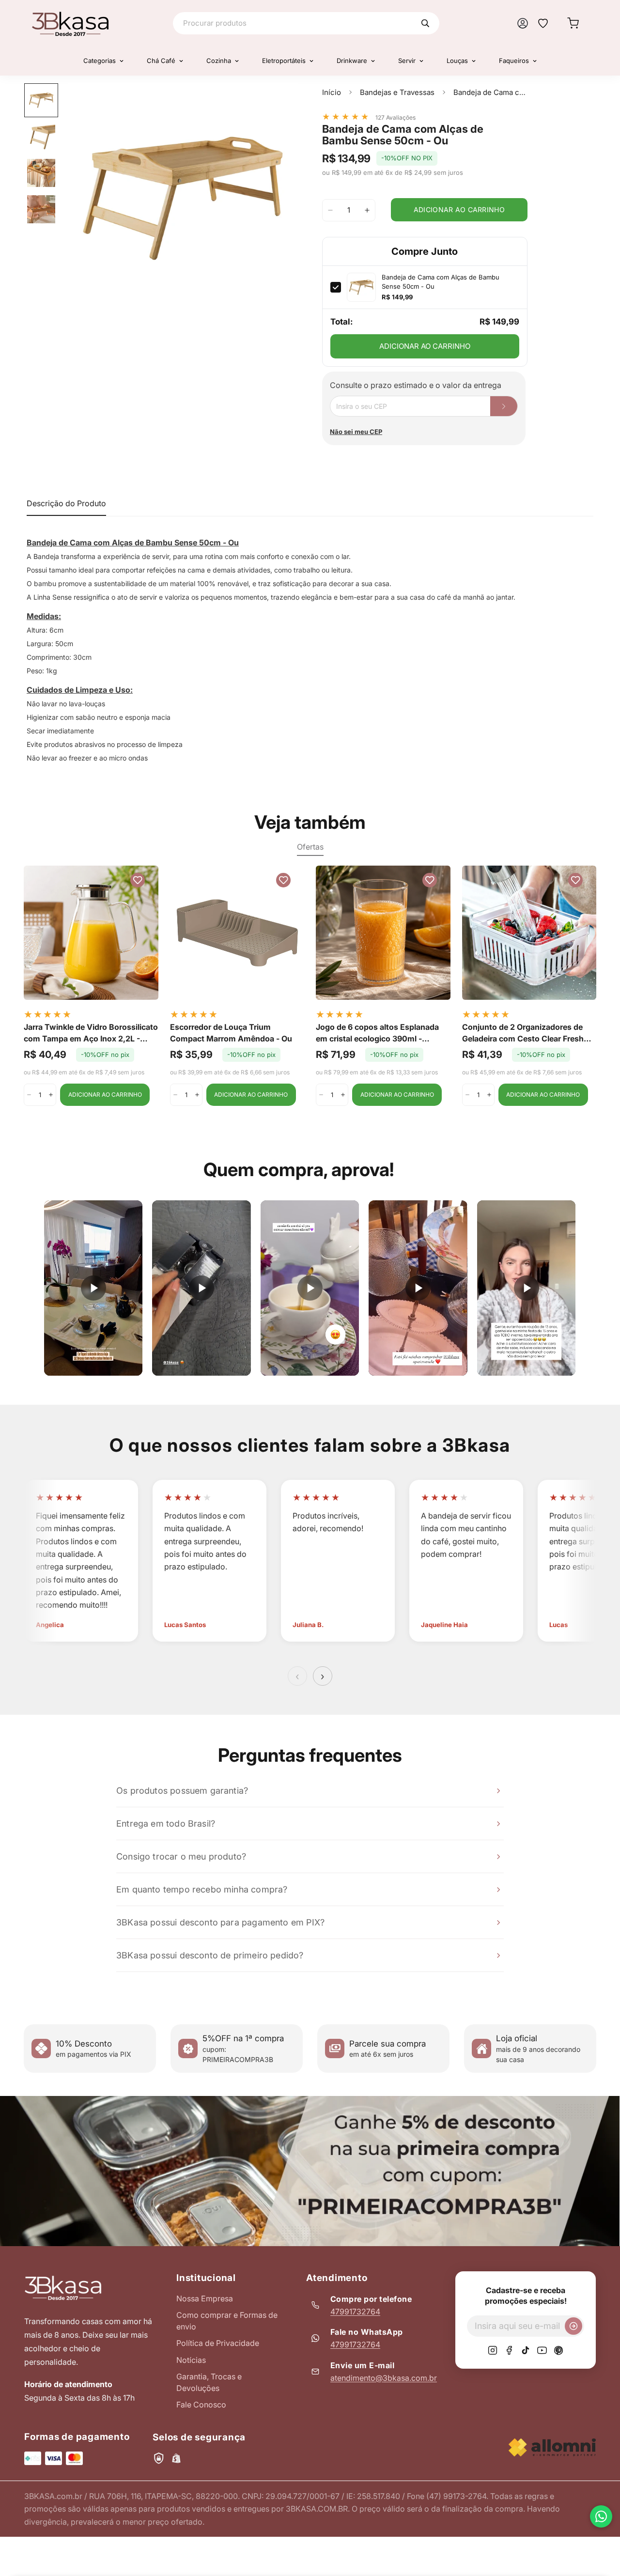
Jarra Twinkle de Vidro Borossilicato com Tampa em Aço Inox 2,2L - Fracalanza (91, 1033)
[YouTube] (542, 2350)
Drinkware (352, 61)
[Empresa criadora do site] (552, 2447)
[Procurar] (425, 23)
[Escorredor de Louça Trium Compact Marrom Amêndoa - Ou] (237, 933)
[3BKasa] (70, 23)
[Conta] (523, 23)
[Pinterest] (558, 2350)
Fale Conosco (201, 2405)
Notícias (191, 2360)
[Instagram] (493, 2350)
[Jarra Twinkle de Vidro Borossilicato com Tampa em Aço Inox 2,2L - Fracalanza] (91, 933)
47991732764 (355, 2312)
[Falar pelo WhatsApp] (601, 2516)
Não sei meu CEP (356, 432)
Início (332, 92)
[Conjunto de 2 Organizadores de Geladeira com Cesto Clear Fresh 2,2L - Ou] (529, 933)
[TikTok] (526, 2350)
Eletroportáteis (284, 61)
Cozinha (219, 61)
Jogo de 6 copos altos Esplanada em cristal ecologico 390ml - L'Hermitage (377, 1033)
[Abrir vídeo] (93, 1288)
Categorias (100, 61)
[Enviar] (573, 2326)
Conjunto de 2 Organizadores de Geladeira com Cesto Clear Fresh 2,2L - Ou (523, 1033)
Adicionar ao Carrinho (425, 346)
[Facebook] (509, 2350)
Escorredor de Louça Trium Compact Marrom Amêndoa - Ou (231, 1033)
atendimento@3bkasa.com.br (384, 2378)
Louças (457, 61)
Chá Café (161, 61)
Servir (407, 61)
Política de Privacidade (218, 2343)
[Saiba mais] (310, 2171)
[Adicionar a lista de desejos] (281, 100)
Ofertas (310, 847)
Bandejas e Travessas (397, 92)
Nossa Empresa (205, 2298)
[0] (573, 23)
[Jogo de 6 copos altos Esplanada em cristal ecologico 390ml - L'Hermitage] (383, 933)
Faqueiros (514, 61)
